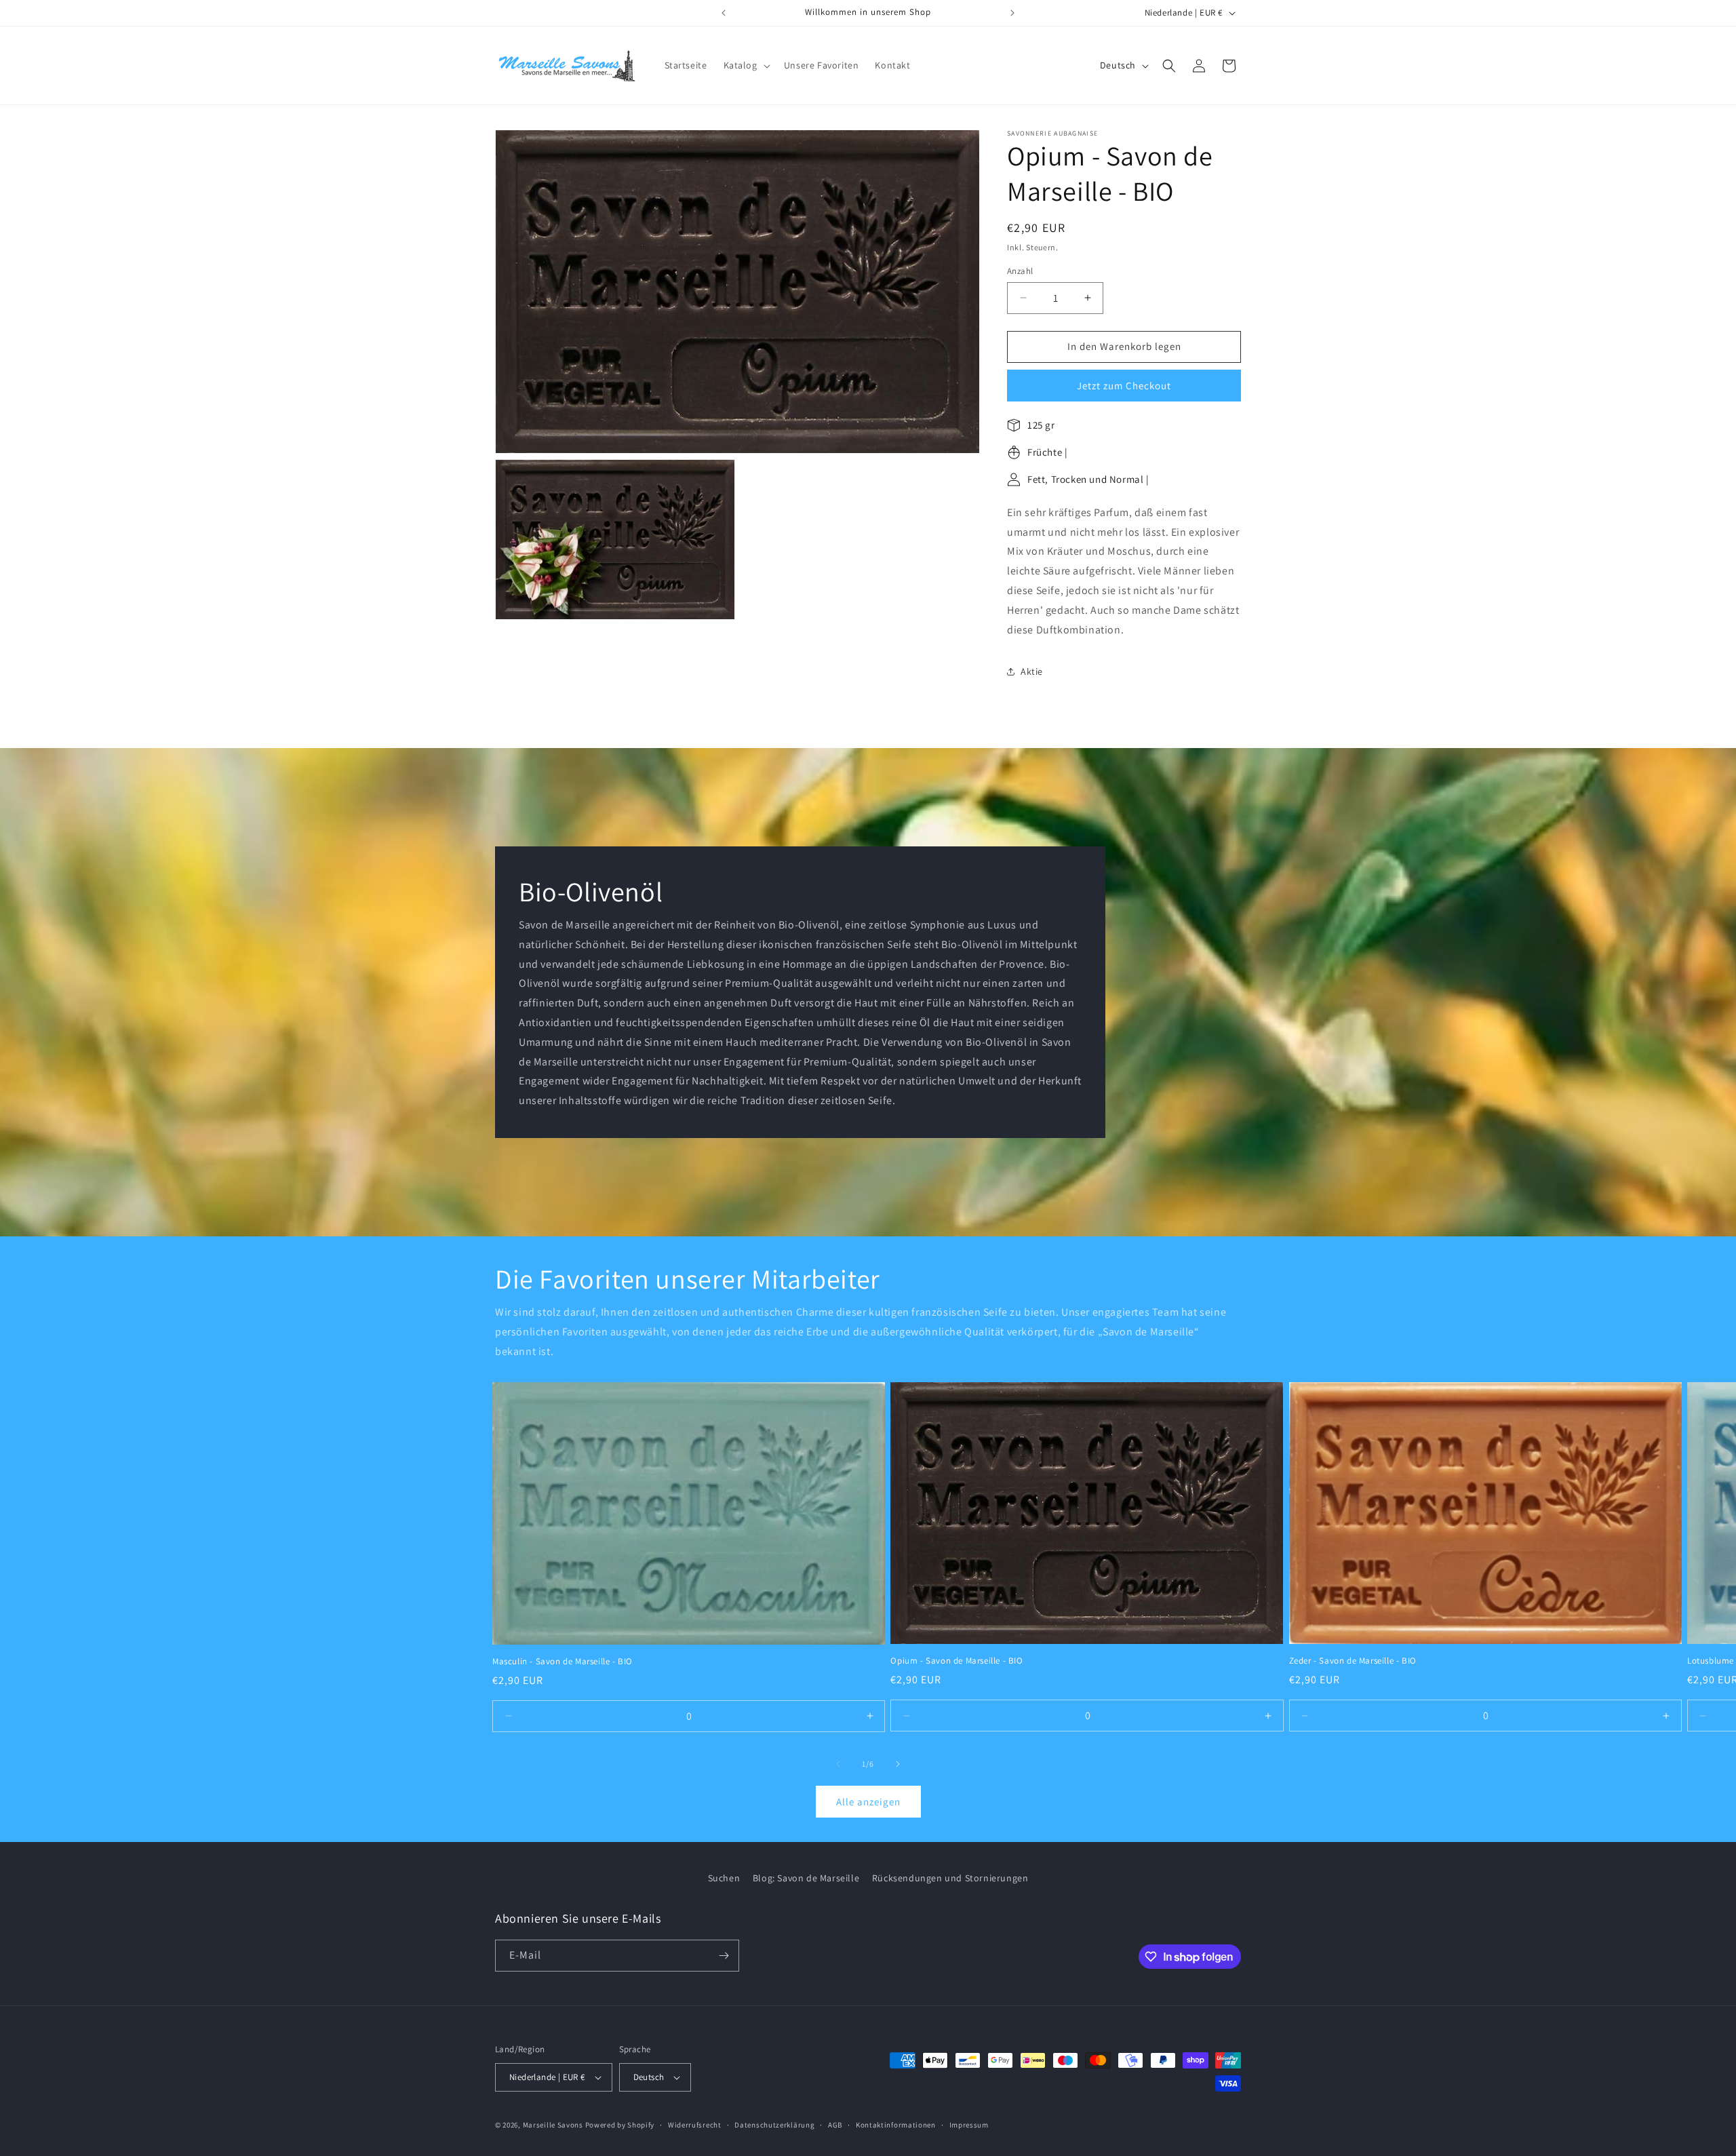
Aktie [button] (1032, 671)
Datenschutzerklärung (774, 2125)
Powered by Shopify (620, 2125)
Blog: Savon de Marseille (806, 1878)
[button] (746, 65)
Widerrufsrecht (695, 2125)
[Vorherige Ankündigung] (724, 13)
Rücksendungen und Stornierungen (950, 1878)
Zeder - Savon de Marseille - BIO (1353, 1661)
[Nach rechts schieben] (898, 1764)
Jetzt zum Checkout (1124, 386)
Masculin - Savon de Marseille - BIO (563, 1662)
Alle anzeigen (868, 1801)
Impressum (969, 2125)
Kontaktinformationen (896, 2125)
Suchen (724, 1878)
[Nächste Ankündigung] (1012, 13)
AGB (835, 2125)
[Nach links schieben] (838, 1764)
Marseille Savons (553, 2125)
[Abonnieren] (724, 1956)
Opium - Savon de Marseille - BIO (956, 1661)
